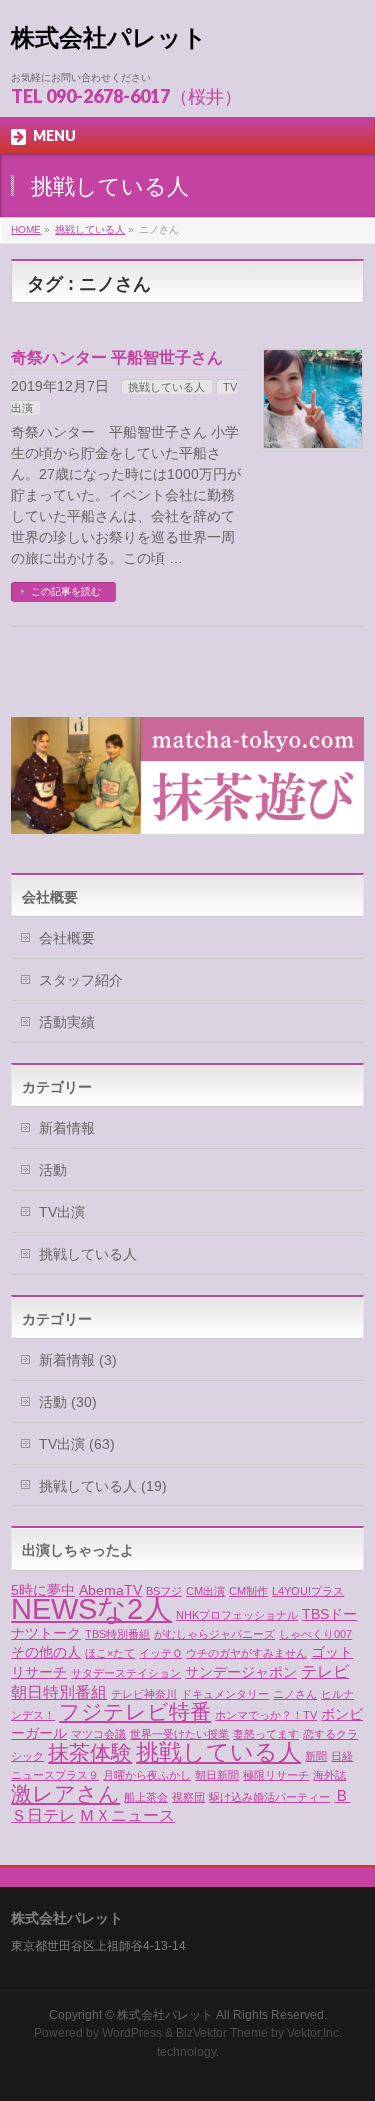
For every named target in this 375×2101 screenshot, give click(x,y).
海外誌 (329, 1775)
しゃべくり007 (315, 1634)
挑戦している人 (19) (103, 1486)
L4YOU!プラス (308, 1591)
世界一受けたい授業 (179, 1734)
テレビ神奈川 (144, 1694)
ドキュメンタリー (225, 1694)
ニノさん (295, 1694)
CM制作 (248, 1591)
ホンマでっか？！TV (266, 1715)
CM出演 (205, 1591)
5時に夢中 (43, 1590)
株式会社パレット (109, 37)
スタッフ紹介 (81, 980)
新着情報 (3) (78, 1360)
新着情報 (67, 1128)
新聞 (316, 1756)
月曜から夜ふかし (147, 1775)
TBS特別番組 (117, 1634)
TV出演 (62, 1212)
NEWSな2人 (91, 1608)
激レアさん (65, 1794)
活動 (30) (68, 1402)
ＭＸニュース (127, 1815)
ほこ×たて (110, 1653)
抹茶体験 (90, 1753)
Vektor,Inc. (314, 2033)
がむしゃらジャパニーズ (214, 1634)
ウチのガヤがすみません (246, 1653)
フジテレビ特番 (135, 1711)
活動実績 (67, 1022)
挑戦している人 (166, 387)
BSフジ (164, 1591)
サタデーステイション (126, 1673)
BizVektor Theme (222, 2033)
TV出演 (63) (77, 1444)
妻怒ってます (266, 1734)
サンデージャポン (241, 1672)
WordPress (132, 2033)
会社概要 (67, 938)
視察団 (188, 1797)
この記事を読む (66, 591)
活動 (53, 1170)
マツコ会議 (98, 1734)
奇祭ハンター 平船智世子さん (117, 357)
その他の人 (46, 1652)
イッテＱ (160, 1653)
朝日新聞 (217, 1775)
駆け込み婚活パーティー (269, 1797)
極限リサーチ (276, 1775)
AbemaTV (110, 1590)
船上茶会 (146, 1797)
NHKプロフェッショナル (237, 1615)
